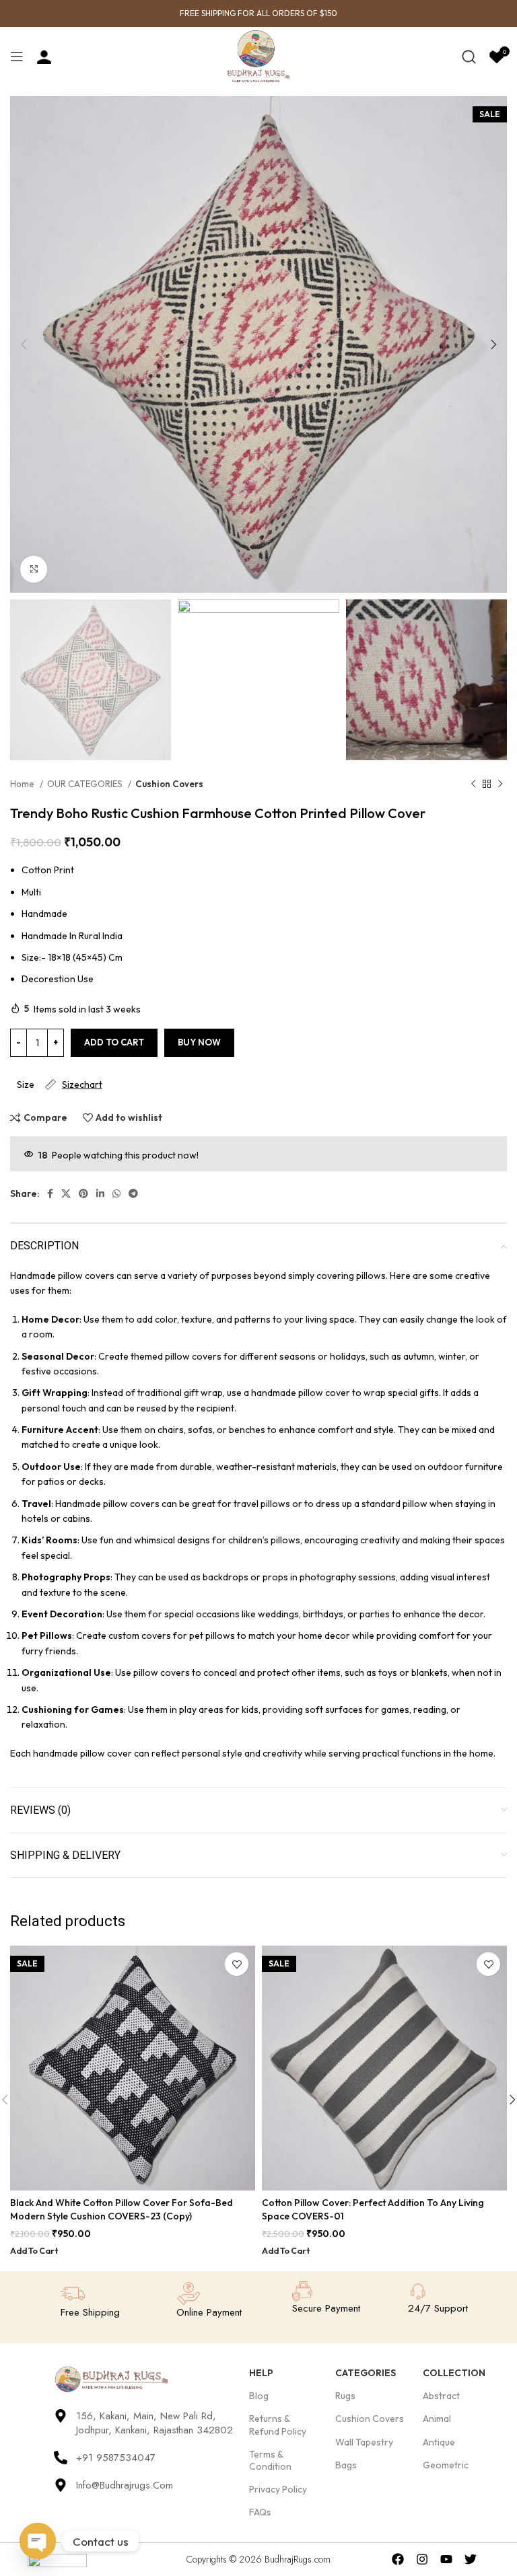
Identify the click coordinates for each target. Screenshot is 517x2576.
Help (261, 2373)
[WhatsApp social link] (116, 1193)
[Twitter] (470, 2560)
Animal (437, 2419)
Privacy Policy (278, 2489)
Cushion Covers (169, 784)
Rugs (345, 2396)
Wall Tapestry (364, 2442)
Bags (346, 2465)
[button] (34, 2251)
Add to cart (114, 1042)
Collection (454, 2373)
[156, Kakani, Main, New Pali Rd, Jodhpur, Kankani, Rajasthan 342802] (61, 2416)
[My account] (44, 57)
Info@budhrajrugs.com (125, 2485)
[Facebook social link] (50, 1193)
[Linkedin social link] (100, 1193)
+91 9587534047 (116, 2458)
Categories (366, 2373)
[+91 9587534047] (61, 2458)
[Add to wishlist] (237, 1964)
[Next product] (500, 784)
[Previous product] (473, 784)
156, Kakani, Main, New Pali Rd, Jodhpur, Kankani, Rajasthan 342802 (154, 2423)
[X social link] (66, 1193)
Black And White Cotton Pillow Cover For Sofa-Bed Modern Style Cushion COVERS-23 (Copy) (122, 2209)
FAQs (260, 2512)
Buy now (199, 1042)
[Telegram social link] (133, 1193)
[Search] (469, 57)
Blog (259, 2396)
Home (23, 784)
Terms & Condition (270, 2460)
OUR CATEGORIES (86, 784)
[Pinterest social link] (83, 1193)
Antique (439, 2442)
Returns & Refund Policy (278, 2425)
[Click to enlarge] (34, 569)
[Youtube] (447, 2560)
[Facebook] (398, 2560)
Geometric (446, 2465)
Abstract (441, 2396)
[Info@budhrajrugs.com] (61, 2485)
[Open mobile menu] (17, 57)
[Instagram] (422, 2560)
